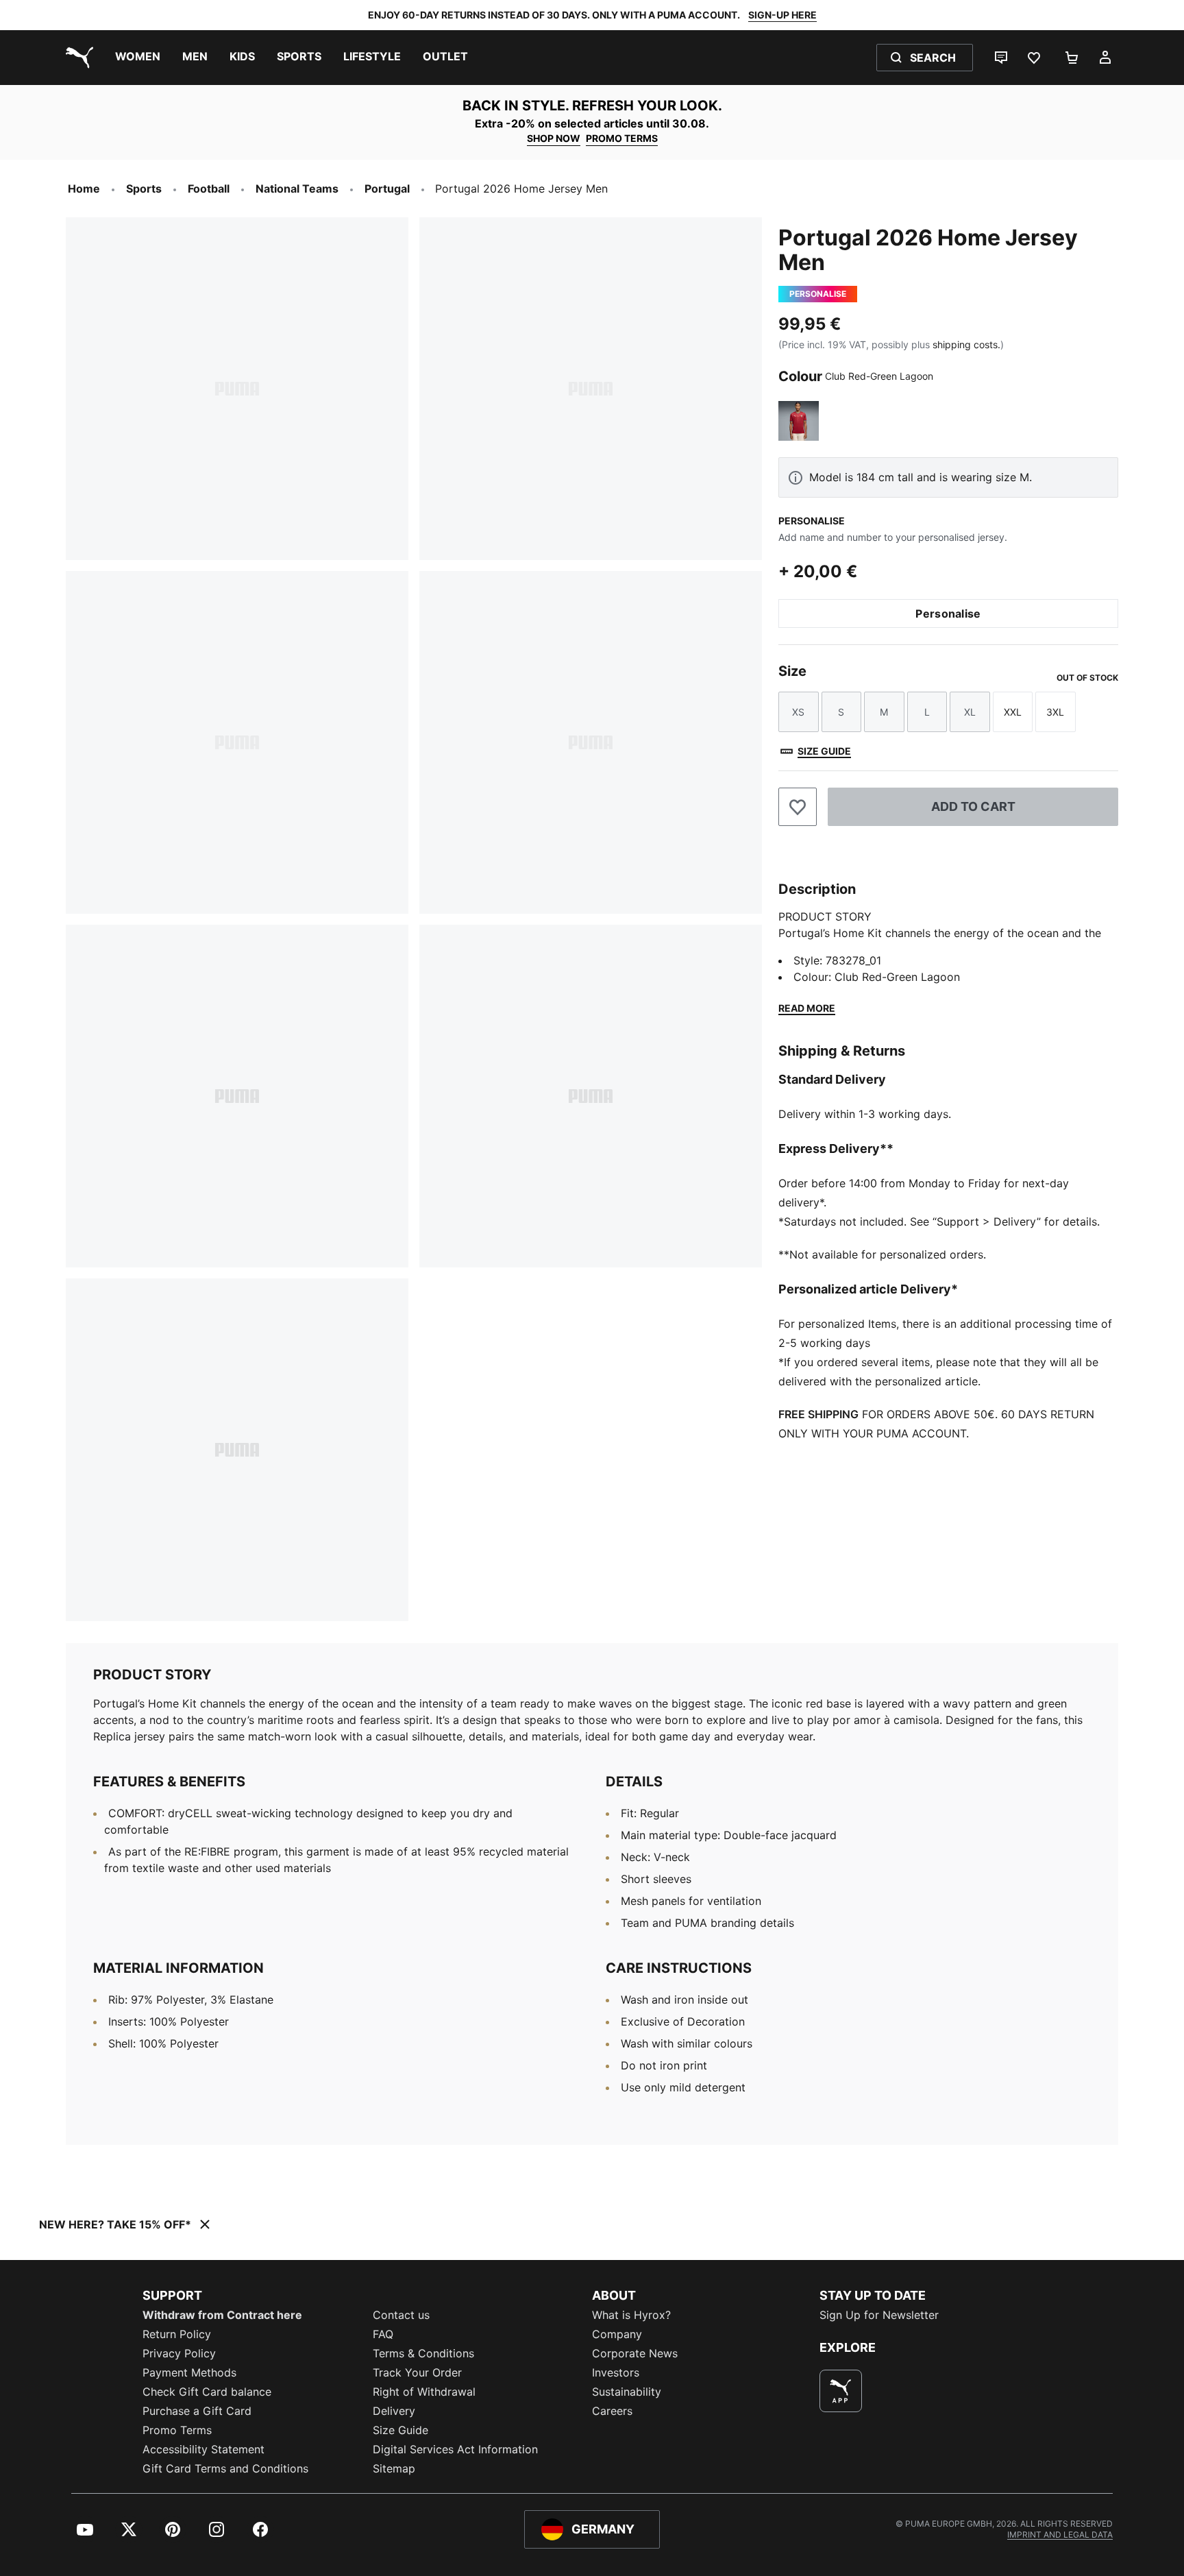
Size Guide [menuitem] (400, 2430)
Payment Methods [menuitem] (189, 2372)
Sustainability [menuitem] (627, 2392)
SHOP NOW (554, 138)
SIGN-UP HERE (782, 15)
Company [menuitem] (617, 2334)
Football (209, 189)
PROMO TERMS (622, 138)
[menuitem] (138, 58)
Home (84, 189)
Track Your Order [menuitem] (417, 2372)
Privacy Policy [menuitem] (179, 2353)
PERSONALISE (812, 521)
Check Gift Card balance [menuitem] (207, 2392)
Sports (144, 189)
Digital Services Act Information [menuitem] (455, 2449)
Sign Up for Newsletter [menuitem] (879, 2315)
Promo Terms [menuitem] (177, 2430)
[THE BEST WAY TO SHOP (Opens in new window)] (841, 2391)
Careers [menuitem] (612, 2411)
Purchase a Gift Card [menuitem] (197, 2411)
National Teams (297, 189)
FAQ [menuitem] (383, 2334)
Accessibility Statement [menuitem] (203, 2449)
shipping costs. (966, 344)
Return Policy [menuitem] (177, 2334)
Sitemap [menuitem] (394, 2468)
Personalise (948, 613)
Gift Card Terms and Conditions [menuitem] (225, 2468)
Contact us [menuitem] (401, 2315)
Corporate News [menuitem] (635, 2353)
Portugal (387, 189)
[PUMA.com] (77, 58)
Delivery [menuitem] (394, 2411)
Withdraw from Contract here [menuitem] (222, 2315)
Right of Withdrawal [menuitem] (424, 2392)
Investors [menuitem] (616, 2372)
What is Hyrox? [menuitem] (631, 2315)
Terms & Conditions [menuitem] (423, 2353)
